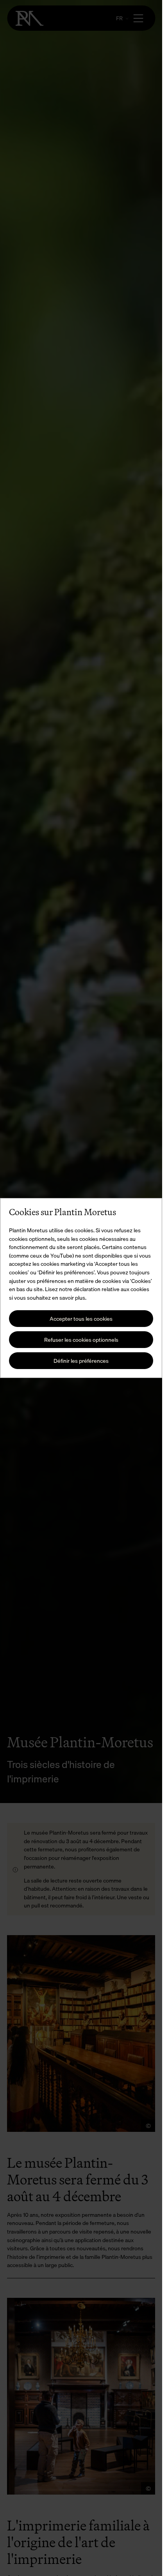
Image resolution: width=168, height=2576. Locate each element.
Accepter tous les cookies (81, 1319)
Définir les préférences (81, 1361)
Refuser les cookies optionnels (81, 1340)
